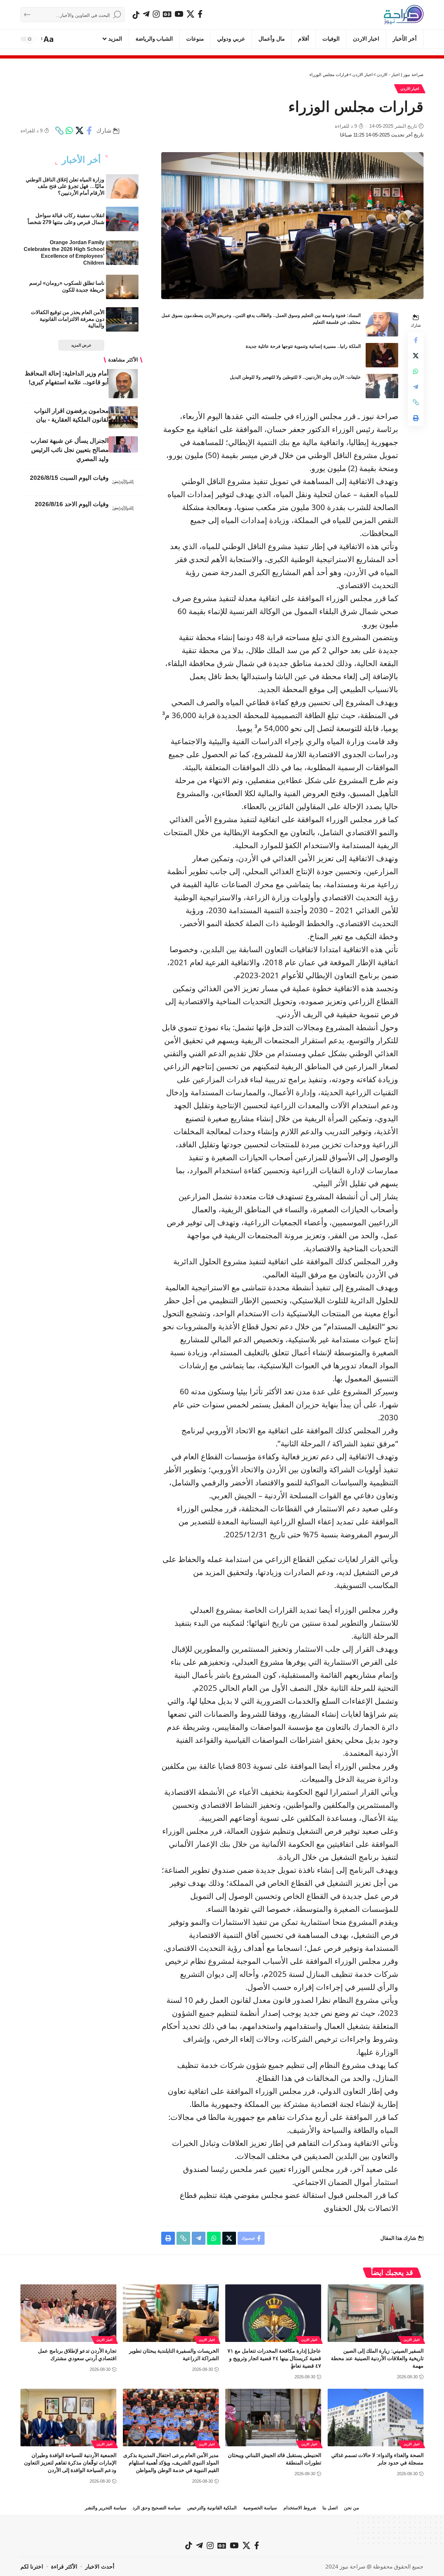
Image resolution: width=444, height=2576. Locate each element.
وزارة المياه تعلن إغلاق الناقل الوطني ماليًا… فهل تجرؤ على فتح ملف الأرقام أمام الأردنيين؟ (65, 186)
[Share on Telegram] (416, 387)
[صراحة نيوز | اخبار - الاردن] (404, 15)
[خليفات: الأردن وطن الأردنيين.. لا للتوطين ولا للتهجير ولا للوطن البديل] (382, 386)
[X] (190, 14)
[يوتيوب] (179, 14)
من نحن (352, 2508)
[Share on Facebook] (89, 131)
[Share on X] (79, 131)
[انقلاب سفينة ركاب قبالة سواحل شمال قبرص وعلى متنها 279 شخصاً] (122, 219)
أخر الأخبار (81, 160)
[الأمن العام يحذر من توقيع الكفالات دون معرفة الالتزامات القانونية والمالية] (122, 319)
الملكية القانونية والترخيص (212, 2508)
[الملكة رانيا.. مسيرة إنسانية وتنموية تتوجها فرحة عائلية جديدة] (382, 355)
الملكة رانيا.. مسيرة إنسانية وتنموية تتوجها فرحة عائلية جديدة (303, 346)
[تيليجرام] (146, 14)
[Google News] (167, 14)
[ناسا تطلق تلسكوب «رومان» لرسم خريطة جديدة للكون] (122, 287)
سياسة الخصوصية (260, 2508)
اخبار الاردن (410, 89)
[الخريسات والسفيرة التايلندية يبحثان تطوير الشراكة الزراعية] (171, 2313)
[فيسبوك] (200, 14)
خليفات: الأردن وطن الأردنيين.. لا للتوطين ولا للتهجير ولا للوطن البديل (295, 377)
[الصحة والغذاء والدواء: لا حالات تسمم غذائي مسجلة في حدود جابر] (376, 2418)
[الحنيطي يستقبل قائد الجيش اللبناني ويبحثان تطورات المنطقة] (273, 2418)
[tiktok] (136, 15)
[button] (48, 39)
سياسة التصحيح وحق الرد (157, 2508)
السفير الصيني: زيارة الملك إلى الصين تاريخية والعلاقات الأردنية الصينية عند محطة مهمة (377, 2358)
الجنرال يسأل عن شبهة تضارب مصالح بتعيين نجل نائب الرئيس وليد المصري (70, 450)
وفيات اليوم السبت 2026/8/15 (69, 478)
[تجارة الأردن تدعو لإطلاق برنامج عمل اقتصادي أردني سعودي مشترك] (68, 2313)
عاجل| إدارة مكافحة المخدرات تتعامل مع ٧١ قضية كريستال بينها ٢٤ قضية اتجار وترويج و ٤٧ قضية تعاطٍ (274, 2358)
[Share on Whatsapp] (69, 131)
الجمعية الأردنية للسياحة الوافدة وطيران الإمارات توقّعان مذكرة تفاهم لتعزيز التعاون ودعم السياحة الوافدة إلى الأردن (70, 2463)
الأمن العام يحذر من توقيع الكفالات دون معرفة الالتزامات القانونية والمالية (68, 319)
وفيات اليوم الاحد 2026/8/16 (72, 504)
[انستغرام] (156, 14)
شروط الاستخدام (300, 2508)
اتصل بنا (330, 2508)
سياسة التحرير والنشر (106, 2508)
